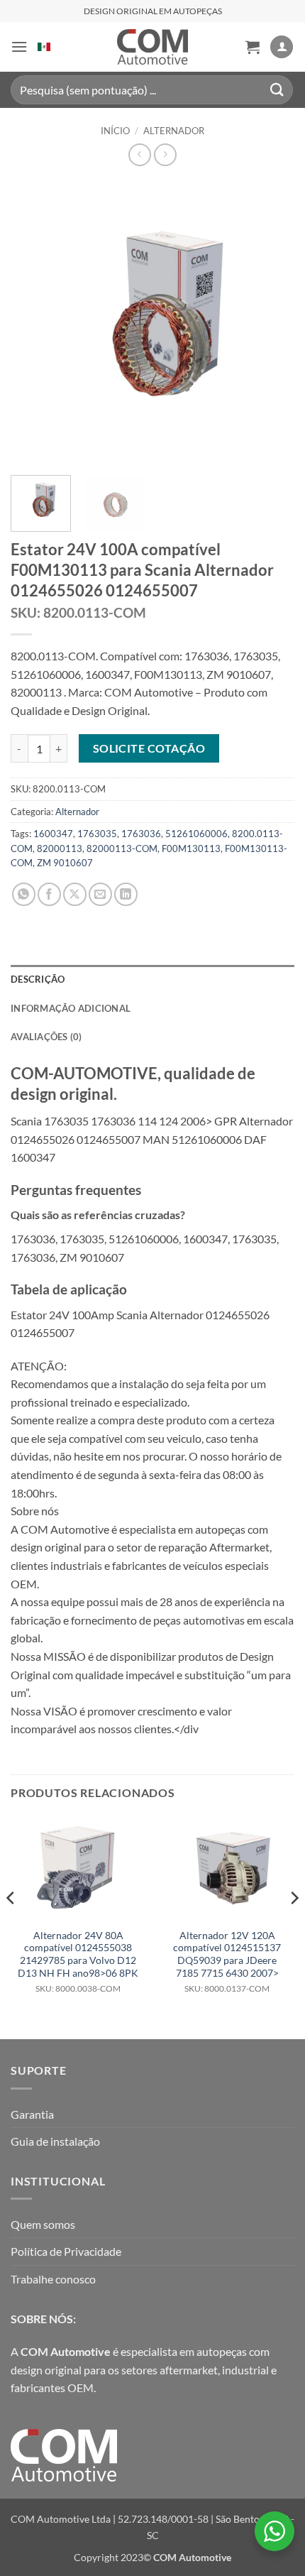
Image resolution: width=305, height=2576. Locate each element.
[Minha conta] (282, 47)
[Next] (271, 322)
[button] (19, 47)
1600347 (53, 834)
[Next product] (139, 154)
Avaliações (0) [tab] (46, 1037)
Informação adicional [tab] (71, 1008)
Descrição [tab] (38, 979)
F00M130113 (191, 848)
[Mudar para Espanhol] (44, 47)
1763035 (97, 834)
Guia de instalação (55, 2141)
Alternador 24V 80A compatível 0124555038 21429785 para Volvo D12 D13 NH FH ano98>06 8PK (78, 1962)
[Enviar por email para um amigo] (100, 894)
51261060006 (196, 834)
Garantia (32, 2114)
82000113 (60, 848)
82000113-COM (122, 848)
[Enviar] (277, 90)
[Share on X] (75, 894)
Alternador (174, 131)
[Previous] (34, 322)
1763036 (141, 834)
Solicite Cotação (149, 748)
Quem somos (43, 2224)
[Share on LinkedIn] (126, 894)
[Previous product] (165, 154)
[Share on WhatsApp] (24, 894)
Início (115, 131)
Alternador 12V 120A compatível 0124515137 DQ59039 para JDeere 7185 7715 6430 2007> (227, 1962)
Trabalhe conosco (53, 2279)
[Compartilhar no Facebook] (49, 894)
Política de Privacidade (66, 2251)
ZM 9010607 (65, 863)
